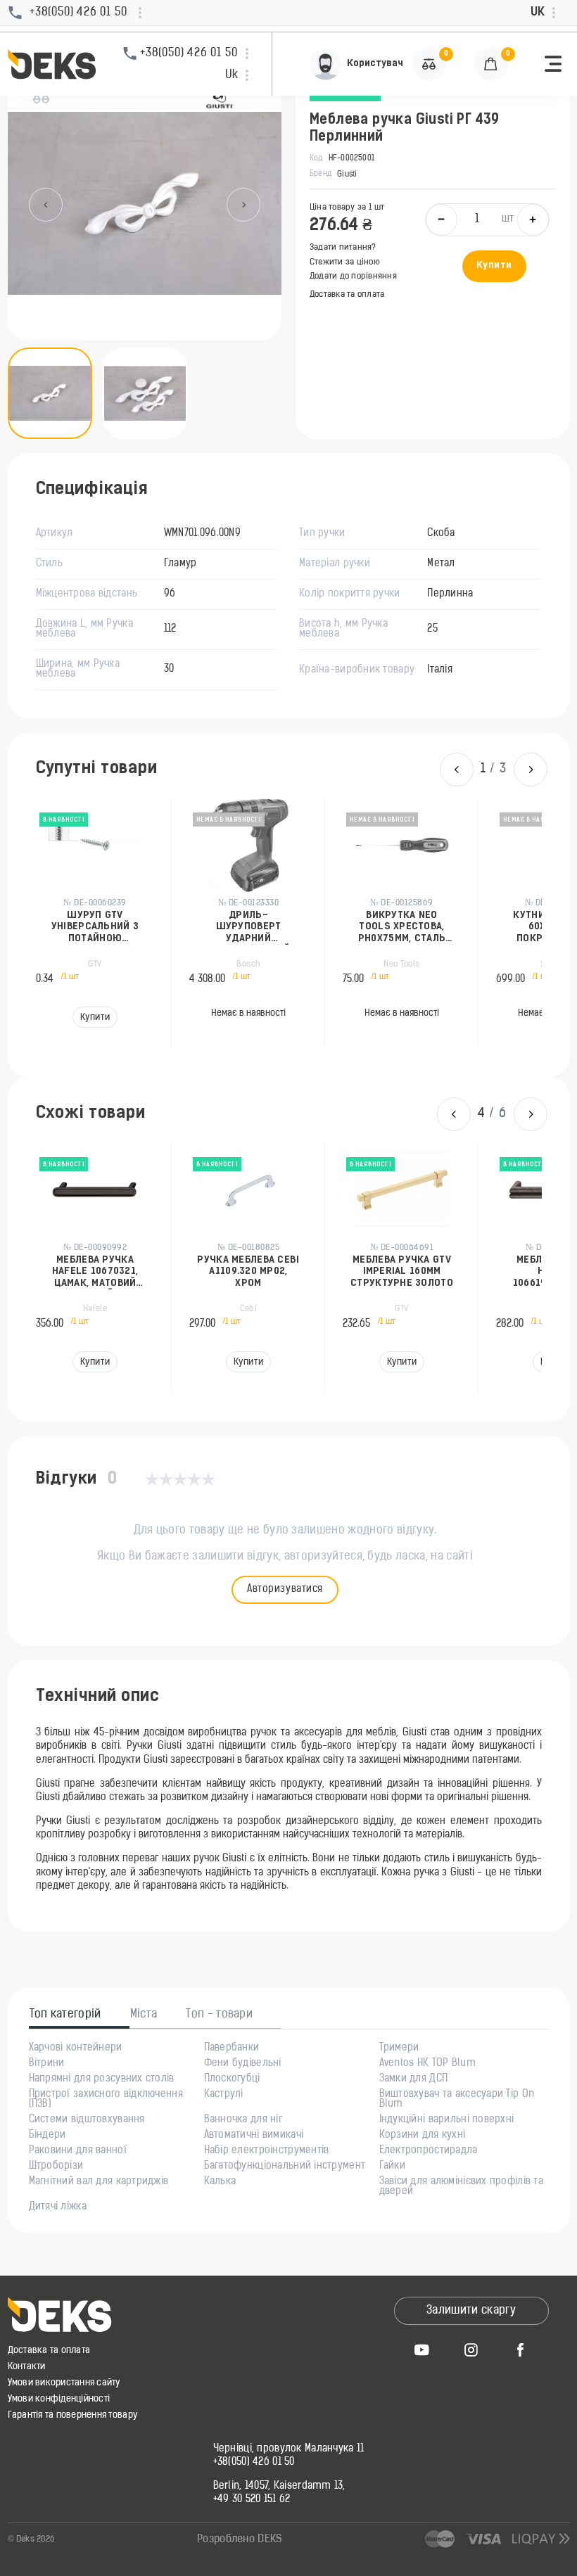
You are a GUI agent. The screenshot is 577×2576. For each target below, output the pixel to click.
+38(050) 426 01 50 (254, 2463)
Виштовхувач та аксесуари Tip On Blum (457, 2100)
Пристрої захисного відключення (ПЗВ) (106, 2100)
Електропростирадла (429, 2151)
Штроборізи (56, 2167)
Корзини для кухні (423, 2136)
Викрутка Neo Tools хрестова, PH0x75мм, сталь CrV (401, 927)
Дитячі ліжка (58, 2207)
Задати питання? (343, 248)
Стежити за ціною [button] (345, 262)
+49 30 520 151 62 (252, 2500)
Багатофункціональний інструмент (285, 2167)
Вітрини (47, 2064)
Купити (494, 266)
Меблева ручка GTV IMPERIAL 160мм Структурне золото (402, 1272)
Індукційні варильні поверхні (447, 2120)
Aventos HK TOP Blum (427, 2064)
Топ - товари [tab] (219, 2015)
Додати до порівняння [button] (353, 276)
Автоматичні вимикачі (254, 2136)
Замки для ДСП (414, 2079)
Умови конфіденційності (59, 2399)
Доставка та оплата (347, 295)
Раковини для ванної (78, 2151)
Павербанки (232, 2048)
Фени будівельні (243, 2064)
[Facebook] (521, 2349)
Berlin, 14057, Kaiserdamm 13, (279, 2487)
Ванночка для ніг (243, 2120)
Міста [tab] (144, 2015)
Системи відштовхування (87, 2120)
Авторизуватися (285, 1589)
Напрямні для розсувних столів (102, 2079)
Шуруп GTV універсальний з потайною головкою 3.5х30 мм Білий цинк (94, 927)
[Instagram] (471, 2349)
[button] (553, 64)
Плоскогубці (232, 2079)
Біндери (47, 2136)
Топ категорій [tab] (65, 2015)
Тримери (399, 2048)
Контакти (27, 2367)
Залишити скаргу (471, 2311)
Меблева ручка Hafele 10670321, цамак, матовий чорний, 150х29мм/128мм (94, 1272)
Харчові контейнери (76, 2048)
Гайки (392, 2167)
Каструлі (224, 2095)
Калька (220, 2182)
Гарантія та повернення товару (73, 2415)
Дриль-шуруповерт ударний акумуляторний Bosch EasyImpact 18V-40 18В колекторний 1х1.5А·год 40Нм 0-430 (248, 927)
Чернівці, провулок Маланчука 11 (289, 2449)
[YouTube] (422, 2349)
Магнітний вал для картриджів (99, 2182)
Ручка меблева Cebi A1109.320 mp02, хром (248, 1272)
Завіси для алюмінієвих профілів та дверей (462, 2187)
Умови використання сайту (64, 2383)
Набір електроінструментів (267, 2151)
